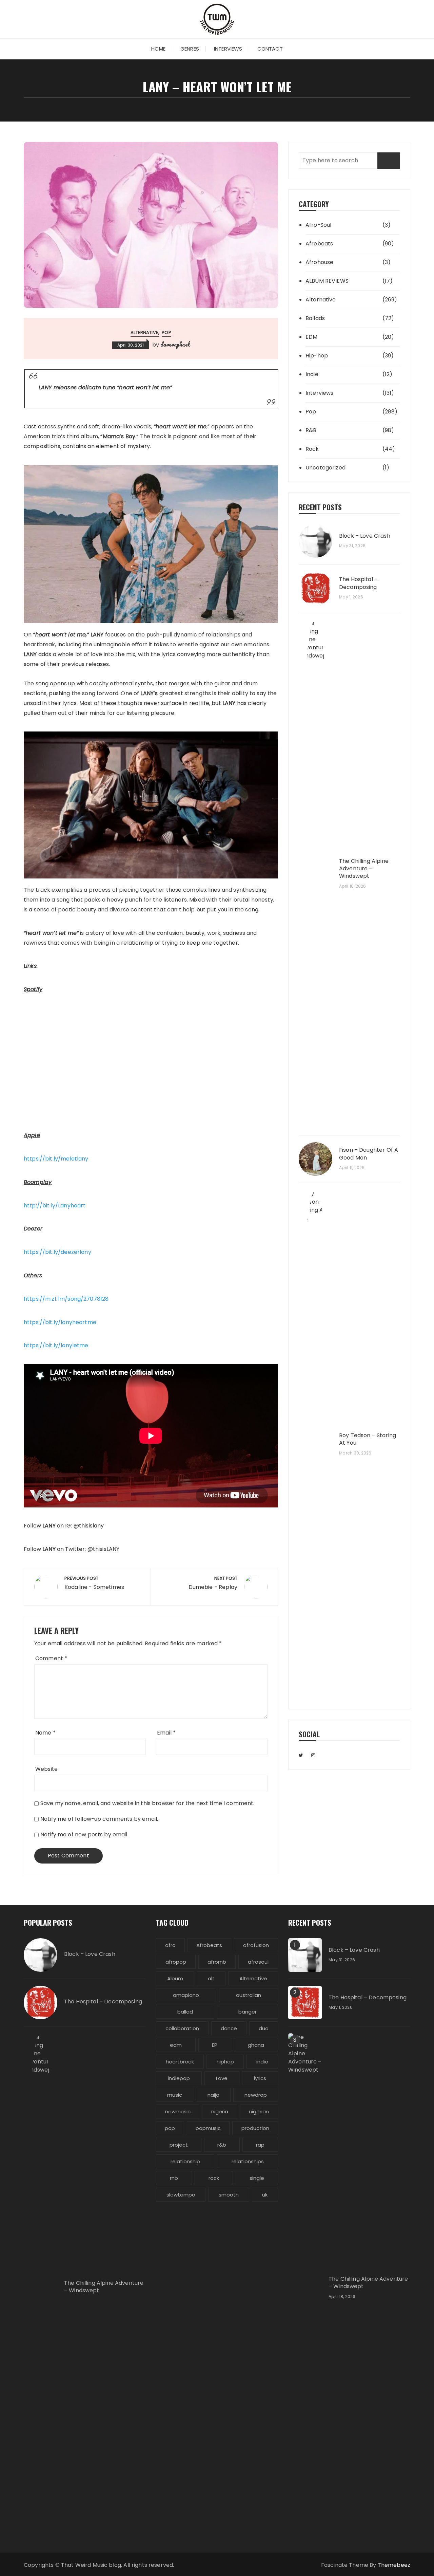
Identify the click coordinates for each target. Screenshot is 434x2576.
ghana (256, 2045)
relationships (248, 2161)
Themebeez (394, 2565)
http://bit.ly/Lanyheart (55, 1206)
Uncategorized (325, 468)
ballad (185, 2012)
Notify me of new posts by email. (84, 1834)
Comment (51, 1658)
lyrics (260, 2078)
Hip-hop (317, 356)
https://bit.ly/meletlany (56, 1159)
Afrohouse (319, 262)
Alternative (144, 332)
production (255, 2128)
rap (260, 2145)
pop (170, 2128)
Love (222, 2078)
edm (176, 2045)
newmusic (178, 2111)
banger (248, 2012)
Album (175, 1978)
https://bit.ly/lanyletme (56, 1345)
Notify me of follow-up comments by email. (99, 1819)
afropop (176, 1962)
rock (214, 2178)
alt (211, 1978)
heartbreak (180, 2062)
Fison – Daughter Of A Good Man (369, 1154)
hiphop (225, 2062)
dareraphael (175, 344)
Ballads (315, 318)
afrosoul (258, 1962)
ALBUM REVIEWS (327, 281)
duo (264, 2028)
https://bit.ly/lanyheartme (60, 1322)
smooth (229, 2195)
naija (213, 2095)
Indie (312, 374)
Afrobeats (319, 244)
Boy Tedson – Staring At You (368, 1439)
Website (46, 1769)
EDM (311, 337)
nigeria (220, 2111)
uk (265, 2195)
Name (45, 1733)
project (179, 2145)
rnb (174, 2178)
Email (166, 1733)
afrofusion (256, 1945)
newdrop (256, 2095)
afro (170, 1945)
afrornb (217, 1962)
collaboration (182, 2028)
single (257, 2178)
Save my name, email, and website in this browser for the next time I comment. (147, 1803)
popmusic (208, 2128)
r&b (222, 2145)
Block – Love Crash (365, 536)
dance (229, 2028)
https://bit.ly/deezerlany (57, 1252)
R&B (311, 430)
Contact (270, 49)
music (175, 2095)
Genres (190, 49)
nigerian (259, 2111)
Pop (166, 332)
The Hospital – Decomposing (358, 583)
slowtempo (181, 2195)
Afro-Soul (318, 225)
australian (249, 1995)
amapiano (186, 1995)
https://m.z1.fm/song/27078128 (66, 1299)
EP (215, 2045)
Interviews (228, 49)
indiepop (179, 2078)
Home (158, 49)
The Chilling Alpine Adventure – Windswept (364, 869)
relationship (185, 2161)
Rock (312, 449)
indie (262, 2062)
